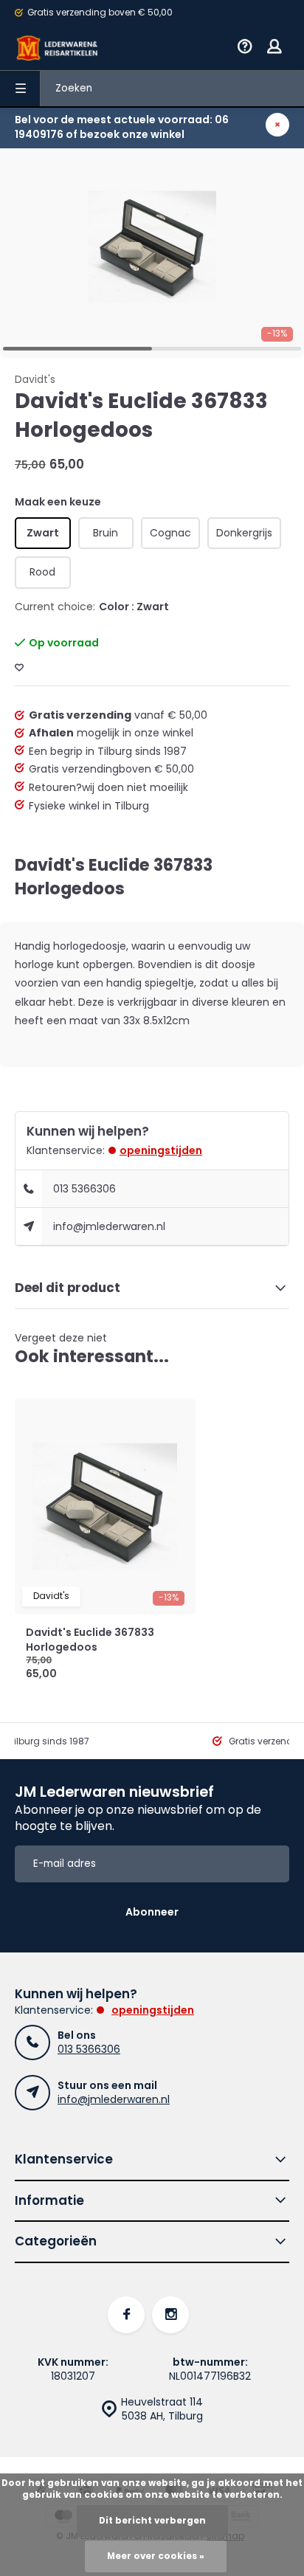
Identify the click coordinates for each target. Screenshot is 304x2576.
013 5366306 (84, 1189)
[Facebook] (126, 2315)
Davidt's (35, 380)
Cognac (170, 533)
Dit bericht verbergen (152, 2521)
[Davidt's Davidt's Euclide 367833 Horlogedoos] (105, 1507)
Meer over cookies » (156, 2556)
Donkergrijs (244, 533)
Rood (42, 572)
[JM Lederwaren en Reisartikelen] (58, 48)
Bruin (106, 533)
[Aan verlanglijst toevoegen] (19, 668)
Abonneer (152, 1912)
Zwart (43, 533)
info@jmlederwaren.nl (109, 1226)
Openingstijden (161, 1150)
